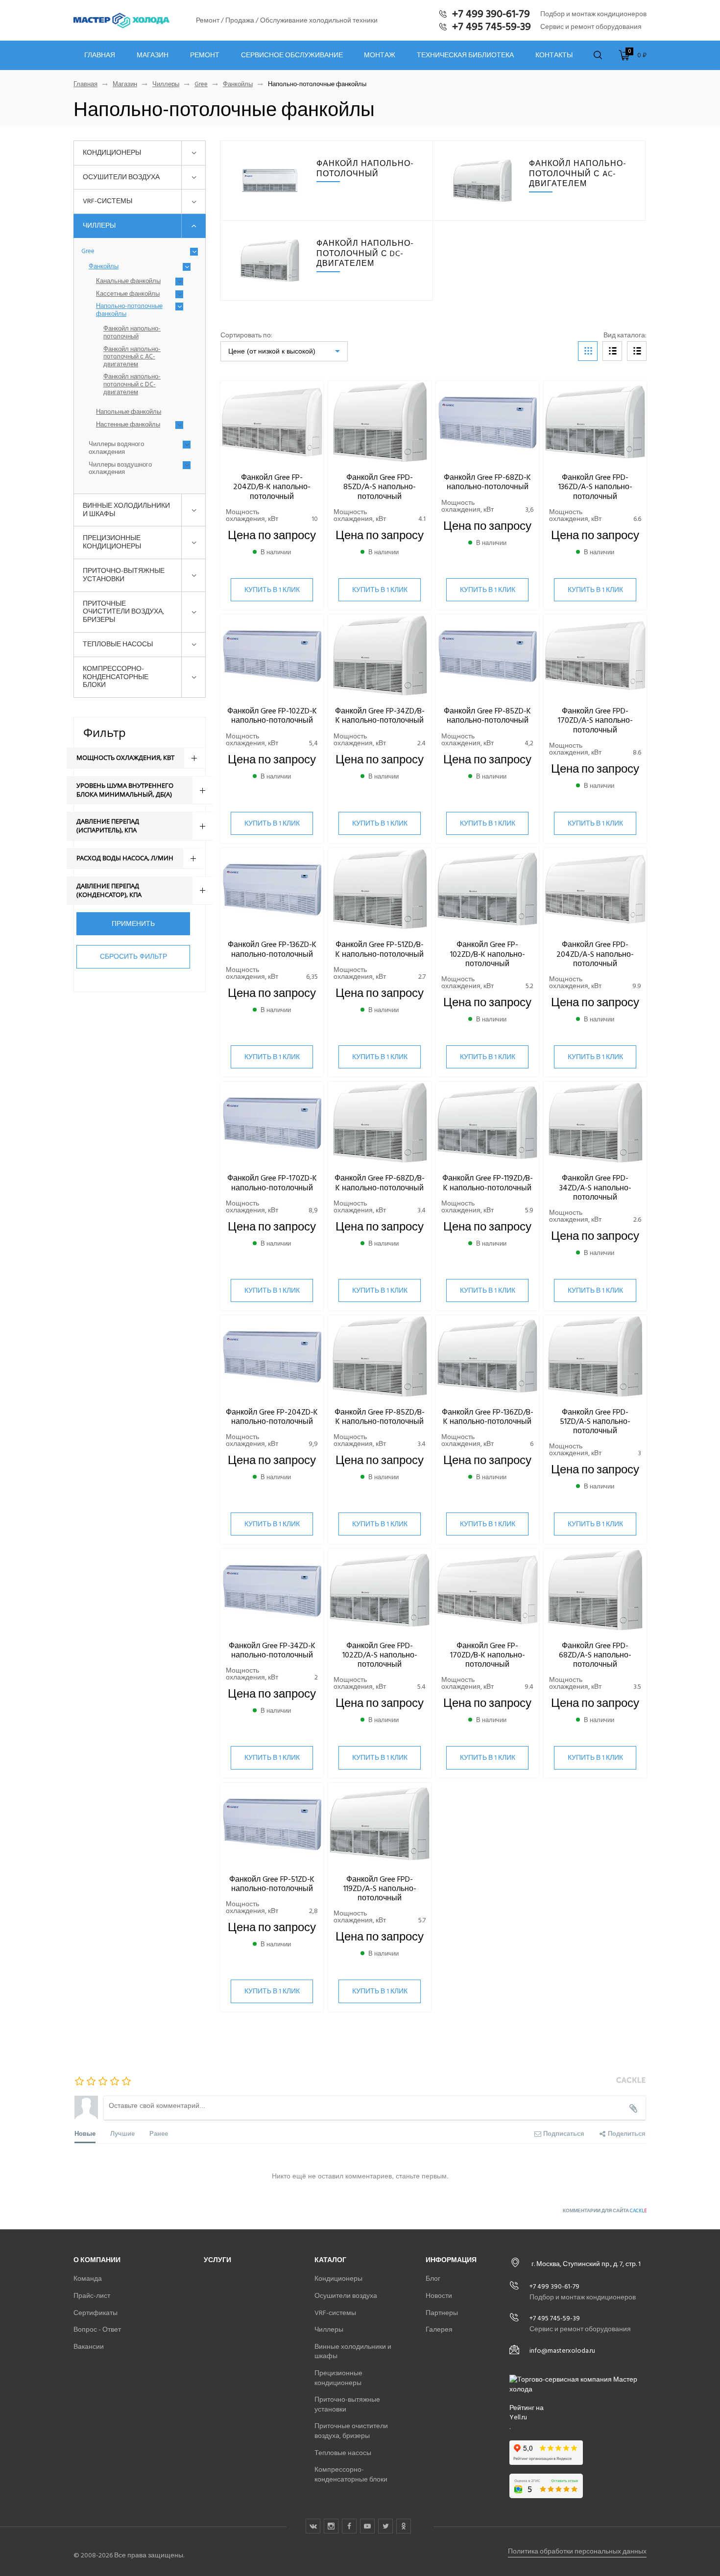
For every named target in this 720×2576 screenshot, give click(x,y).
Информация (451, 2260)
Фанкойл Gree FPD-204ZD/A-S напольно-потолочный (595, 954)
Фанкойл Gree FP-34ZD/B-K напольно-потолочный (380, 716)
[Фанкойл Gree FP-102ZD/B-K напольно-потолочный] (487, 889)
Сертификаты (96, 2313)
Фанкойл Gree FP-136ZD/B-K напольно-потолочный (488, 1417)
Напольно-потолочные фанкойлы (129, 310)
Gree (201, 84)
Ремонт (205, 55)
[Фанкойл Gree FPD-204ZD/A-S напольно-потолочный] (595, 889)
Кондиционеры (112, 153)
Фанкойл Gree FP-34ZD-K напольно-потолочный (272, 1650)
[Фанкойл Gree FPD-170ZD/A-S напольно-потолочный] (595, 656)
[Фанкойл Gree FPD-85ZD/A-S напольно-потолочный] (380, 422)
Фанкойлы (238, 84)
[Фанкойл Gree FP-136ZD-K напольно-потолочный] (272, 889)
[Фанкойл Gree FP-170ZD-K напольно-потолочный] (272, 1123)
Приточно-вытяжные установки (124, 575)
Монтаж (380, 55)
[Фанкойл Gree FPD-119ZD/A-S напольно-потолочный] (380, 1824)
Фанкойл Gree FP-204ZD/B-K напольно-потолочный (272, 487)
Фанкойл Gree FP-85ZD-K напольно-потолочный (487, 716)
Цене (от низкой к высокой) (272, 351)
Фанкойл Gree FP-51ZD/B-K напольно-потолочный (380, 949)
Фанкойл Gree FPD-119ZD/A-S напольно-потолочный (380, 1889)
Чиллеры (166, 84)
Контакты (554, 55)
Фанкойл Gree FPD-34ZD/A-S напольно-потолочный (595, 1187)
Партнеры (442, 2313)
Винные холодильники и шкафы (126, 510)
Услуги (217, 2260)
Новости (439, 2296)
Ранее (159, 2133)
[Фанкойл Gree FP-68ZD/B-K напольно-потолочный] (380, 1123)
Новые (85, 2133)
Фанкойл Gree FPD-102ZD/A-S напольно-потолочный (380, 1655)
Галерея (439, 2329)
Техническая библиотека (465, 55)
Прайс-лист (92, 2296)
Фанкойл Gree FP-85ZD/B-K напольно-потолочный (380, 1417)
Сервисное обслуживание (292, 55)
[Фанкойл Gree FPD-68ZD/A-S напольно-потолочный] (595, 1590)
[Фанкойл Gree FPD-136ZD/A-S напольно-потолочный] (595, 422)
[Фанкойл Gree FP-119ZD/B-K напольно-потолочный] (487, 1123)
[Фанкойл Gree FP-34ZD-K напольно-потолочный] (272, 1590)
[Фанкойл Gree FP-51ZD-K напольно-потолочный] (272, 1824)
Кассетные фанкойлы (128, 294)
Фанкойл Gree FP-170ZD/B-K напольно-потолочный (488, 1655)
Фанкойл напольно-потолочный (132, 333)
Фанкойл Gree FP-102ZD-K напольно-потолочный (272, 716)
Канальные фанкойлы (128, 282)
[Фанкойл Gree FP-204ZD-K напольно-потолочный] (272, 1357)
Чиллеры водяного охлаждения (116, 448)
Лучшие (122, 2133)
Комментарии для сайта (605, 2211)
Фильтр (105, 732)
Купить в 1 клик (272, 590)
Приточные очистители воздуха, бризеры (123, 612)
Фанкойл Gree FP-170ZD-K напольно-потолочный (272, 1183)
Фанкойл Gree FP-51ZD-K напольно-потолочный (272, 1884)
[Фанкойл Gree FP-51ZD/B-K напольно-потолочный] (380, 889)
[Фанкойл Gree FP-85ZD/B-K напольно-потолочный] (380, 1357)
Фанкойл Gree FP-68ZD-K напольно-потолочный (487, 482)
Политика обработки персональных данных (577, 2551)
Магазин (153, 55)
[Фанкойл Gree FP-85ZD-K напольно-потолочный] (487, 656)
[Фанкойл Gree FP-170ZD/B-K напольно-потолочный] (487, 1590)
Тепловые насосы (118, 644)
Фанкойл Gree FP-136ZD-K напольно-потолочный (272, 949)
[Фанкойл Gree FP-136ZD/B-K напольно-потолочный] (487, 1357)
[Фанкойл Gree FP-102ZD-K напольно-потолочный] (272, 656)
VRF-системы (108, 201)
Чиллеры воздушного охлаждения (120, 469)
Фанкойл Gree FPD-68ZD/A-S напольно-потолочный (595, 1655)
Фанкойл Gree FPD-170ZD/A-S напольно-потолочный (595, 720)
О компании (97, 2260)
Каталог (330, 2260)
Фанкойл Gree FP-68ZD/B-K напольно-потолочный (380, 1183)
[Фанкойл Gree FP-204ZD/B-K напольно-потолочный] (272, 422)
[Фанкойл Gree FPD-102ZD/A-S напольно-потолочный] (380, 1590)
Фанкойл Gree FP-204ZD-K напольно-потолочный (272, 1417)
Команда (88, 2279)
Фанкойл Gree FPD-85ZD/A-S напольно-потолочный (380, 487)
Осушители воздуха (121, 177)
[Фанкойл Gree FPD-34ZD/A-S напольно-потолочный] (595, 1123)
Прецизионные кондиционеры (112, 542)
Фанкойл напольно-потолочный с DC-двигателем (132, 385)
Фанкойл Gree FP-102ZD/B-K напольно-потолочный (488, 954)
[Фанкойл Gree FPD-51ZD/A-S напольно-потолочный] (595, 1357)
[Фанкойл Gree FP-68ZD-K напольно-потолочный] (487, 422)
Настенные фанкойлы (128, 425)
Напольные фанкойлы (129, 412)
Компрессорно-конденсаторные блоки (116, 677)
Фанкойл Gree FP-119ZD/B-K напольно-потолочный (488, 1183)
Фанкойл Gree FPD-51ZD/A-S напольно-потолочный (595, 1421)
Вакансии (89, 2347)
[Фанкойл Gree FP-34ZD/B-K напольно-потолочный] (380, 656)
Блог (433, 2279)
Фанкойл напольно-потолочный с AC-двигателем (132, 357)
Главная (100, 55)
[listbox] (284, 351)
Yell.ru (518, 2417)
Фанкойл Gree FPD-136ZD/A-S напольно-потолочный (595, 487)
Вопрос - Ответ (97, 2329)
